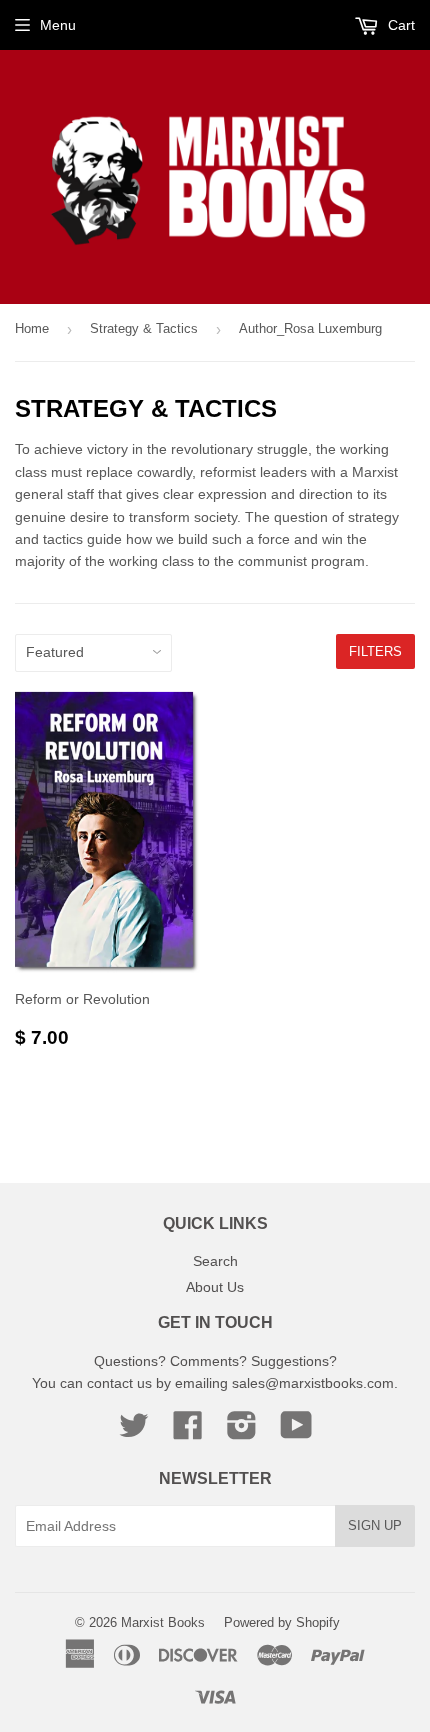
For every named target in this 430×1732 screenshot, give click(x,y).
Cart (399, 25)
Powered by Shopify (282, 1622)
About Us (215, 1287)
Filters (375, 651)
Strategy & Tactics (144, 328)
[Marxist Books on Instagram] (242, 1432)
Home (32, 328)
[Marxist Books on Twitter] (134, 1432)
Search (215, 1261)
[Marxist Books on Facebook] (188, 1432)
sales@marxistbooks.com (313, 1383)
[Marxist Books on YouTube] (296, 1432)
